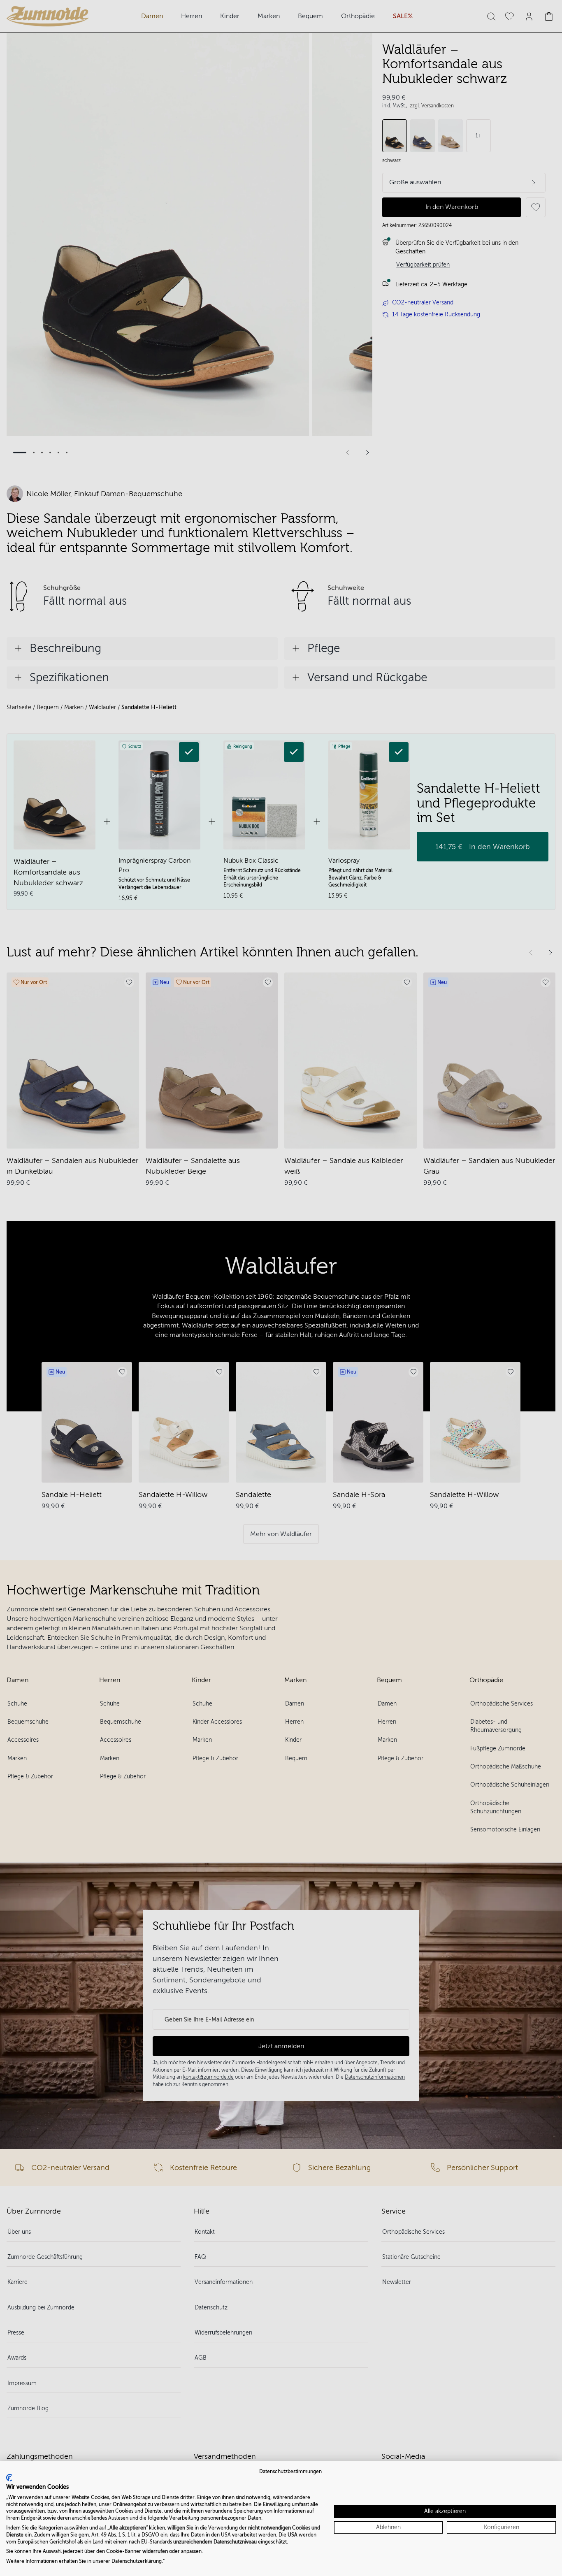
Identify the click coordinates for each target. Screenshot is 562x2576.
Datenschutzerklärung (137, 2561)
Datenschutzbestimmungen (290, 2472)
